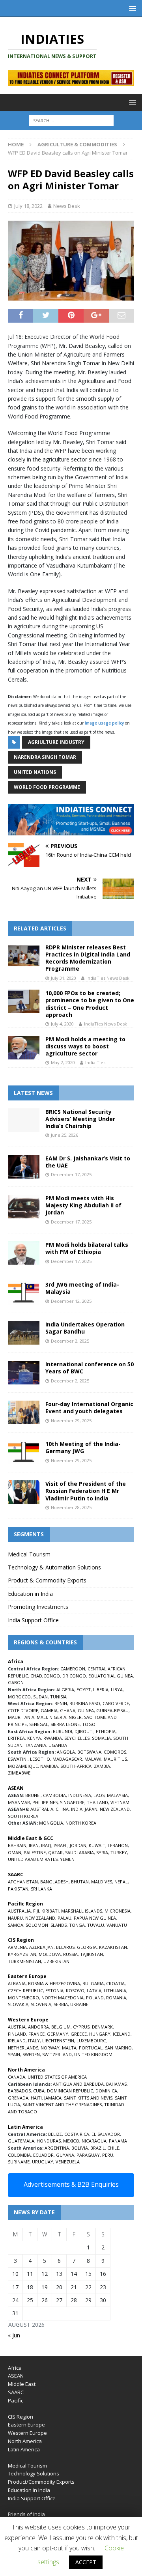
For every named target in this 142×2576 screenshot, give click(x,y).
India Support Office (33, 1620)
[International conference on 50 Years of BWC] (24, 1373)
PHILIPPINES (45, 1802)
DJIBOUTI (84, 1731)
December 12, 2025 (71, 1301)
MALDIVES (102, 1882)
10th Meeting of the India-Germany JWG (83, 1447)
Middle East (22, 2384)
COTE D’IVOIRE (23, 1710)
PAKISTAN (18, 1889)
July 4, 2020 (62, 1024)
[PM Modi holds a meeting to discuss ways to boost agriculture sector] (24, 1048)
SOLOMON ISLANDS (46, 1925)
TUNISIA (58, 1697)
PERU (108, 2155)
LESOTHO (40, 1759)
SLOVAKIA (18, 2004)
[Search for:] (71, 120)
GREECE (79, 2034)
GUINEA (86, 1710)
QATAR (55, 1852)
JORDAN (78, 1845)
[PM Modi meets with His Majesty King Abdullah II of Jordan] (24, 1207)
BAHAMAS (116, 2084)
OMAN (15, 1852)
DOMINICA (106, 2091)
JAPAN (91, 1809)
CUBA (39, 2091)
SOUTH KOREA (23, 1816)
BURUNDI (63, 1731)
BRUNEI (33, 1795)
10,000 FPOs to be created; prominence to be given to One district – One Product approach (90, 1004)
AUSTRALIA (42, 1809)
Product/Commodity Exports (41, 2482)
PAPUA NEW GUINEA (95, 1918)
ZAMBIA (102, 1766)
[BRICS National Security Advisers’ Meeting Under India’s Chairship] (24, 1120)
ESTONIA (54, 1990)
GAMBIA (49, 1710)
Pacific (16, 2400)
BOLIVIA (80, 2148)
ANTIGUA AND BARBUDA (78, 2084)
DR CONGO (74, 1676)
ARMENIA (17, 1947)
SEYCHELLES (77, 1738)
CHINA (62, 1809)
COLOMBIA (19, 2155)
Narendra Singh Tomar (45, 757)
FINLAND (17, 2034)
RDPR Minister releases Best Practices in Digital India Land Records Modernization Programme (88, 958)
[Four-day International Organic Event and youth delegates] (24, 1412)
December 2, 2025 (70, 1341)
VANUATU (117, 1925)
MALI (42, 1717)
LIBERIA (101, 1690)
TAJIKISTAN (92, 1954)
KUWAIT (97, 1845)
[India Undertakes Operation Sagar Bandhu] (24, 1333)
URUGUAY (43, 2162)
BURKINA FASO (85, 1703)
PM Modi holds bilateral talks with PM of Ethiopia (87, 1248)
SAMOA (16, 1925)
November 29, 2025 (71, 1421)
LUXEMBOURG (92, 2041)
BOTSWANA (89, 1752)
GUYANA (65, 2155)
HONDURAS (49, 2141)
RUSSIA (70, 1954)
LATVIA (94, 1990)
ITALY (34, 2041)
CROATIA (115, 1983)
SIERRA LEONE (65, 1724)
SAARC (16, 2392)
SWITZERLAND (57, 2054)
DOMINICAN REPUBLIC (70, 2091)
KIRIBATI (50, 1911)
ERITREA (16, 1738)
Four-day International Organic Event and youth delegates (89, 1408)
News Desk (67, 206)
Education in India (30, 1594)
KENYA (34, 1738)
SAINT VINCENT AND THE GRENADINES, (63, 2104)
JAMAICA (53, 2098)
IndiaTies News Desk (108, 978)
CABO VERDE (116, 1703)
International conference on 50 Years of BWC (90, 1368)
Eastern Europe (26, 2425)
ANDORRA (38, 2027)
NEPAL (121, 1882)
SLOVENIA (41, 2004)
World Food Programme (47, 787)
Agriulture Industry (56, 742)
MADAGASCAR (67, 1759)
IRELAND (17, 2041)
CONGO (52, 1676)
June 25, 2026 (64, 1135)
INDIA (77, 1809)
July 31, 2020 (64, 978)
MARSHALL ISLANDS (82, 1911)
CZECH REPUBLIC (25, 1990)
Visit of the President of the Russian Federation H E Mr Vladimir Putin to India (86, 1491)
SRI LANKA (41, 1889)
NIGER (75, 1717)
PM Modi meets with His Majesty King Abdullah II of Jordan (83, 1205)
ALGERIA (65, 1690)
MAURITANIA (21, 1717)
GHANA (68, 1710)
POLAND (95, 1998)
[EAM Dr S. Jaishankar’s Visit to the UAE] (24, 1167)
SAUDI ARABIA (79, 1852)
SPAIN (14, 2054)
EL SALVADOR (106, 2134)
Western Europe (27, 2433)
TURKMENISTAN (24, 1961)
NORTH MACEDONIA (63, 1998)
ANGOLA (66, 1752)
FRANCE (36, 2034)
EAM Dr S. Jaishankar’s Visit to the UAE (88, 1162)
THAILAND (97, 1802)
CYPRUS (81, 2027)
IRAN (34, 1845)
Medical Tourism (29, 1554)
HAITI (36, 2098)
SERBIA (61, 2004)
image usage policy (104, 723)
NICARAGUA (94, 2141)
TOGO (89, 1724)
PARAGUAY (88, 2155)
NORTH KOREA (81, 1823)
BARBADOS (19, 2091)
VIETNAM (120, 1802)
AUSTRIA (17, 2027)
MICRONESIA (118, 1911)
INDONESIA (80, 1795)
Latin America (24, 2449)
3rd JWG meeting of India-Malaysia (82, 1288)
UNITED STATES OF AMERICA (57, 2077)
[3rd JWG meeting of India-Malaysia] (24, 1293)
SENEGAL (39, 1724)
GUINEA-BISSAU (112, 1710)
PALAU (64, 1918)
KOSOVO (75, 1990)
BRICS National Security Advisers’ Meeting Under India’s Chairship (80, 1119)
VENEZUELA (68, 2162)
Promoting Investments (38, 1607)
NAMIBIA (49, 1766)
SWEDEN (31, 2054)
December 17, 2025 (71, 1174)
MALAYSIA (117, 1795)
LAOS (99, 1795)
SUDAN (40, 1697)
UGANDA (58, 1745)
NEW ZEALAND (115, 1809)
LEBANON (118, 1845)
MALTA (69, 2048)
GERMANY (58, 2034)
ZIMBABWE (19, 1773)
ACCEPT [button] (86, 2562)
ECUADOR (43, 2155)
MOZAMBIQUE (23, 1766)
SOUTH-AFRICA (76, 1766)
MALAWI (93, 1759)
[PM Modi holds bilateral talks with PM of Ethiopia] (24, 1253)
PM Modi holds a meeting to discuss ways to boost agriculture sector (85, 1046)
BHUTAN (80, 1882)
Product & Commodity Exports (47, 1580)
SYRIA (102, 1852)
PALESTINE (35, 1852)
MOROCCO (19, 1697)
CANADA (17, 2077)
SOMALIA (101, 1738)
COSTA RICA (77, 2134)
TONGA (77, 1925)
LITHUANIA (115, 1990)
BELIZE (55, 2134)
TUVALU (96, 1925)
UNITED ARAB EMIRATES (33, 1859)
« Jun (14, 2335)
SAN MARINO (118, 2048)
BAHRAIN (17, 1845)
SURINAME (19, 2162)
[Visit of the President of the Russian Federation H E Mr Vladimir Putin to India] (24, 1492)
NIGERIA (58, 1717)
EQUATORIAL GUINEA (111, 1676)
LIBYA (117, 1690)
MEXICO (71, 2141)
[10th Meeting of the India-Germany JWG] (24, 1452)
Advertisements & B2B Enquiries (71, 2184)
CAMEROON (73, 1669)
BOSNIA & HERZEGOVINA (54, 1983)
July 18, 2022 (28, 206)
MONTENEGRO (23, 1998)
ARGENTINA (57, 2148)
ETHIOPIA (106, 1731)
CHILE (113, 2148)
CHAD (36, 1676)
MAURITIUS (115, 1759)
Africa (15, 2368)
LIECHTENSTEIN (58, 2041)
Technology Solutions (34, 2473)
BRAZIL (98, 2148)
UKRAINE (79, 2004)
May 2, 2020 (63, 1062)
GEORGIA (87, 1947)
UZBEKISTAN (56, 1961)
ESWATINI (18, 1759)
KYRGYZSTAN (22, 1954)
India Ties (95, 1062)
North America (25, 2441)
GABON (16, 1682)
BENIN (61, 1703)
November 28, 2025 (71, 1507)
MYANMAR (19, 1802)
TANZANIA (35, 1745)
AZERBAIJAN (41, 1947)
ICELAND (122, 2034)
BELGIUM (61, 2027)
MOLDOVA (50, 1954)
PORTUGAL (91, 2048)
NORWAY (50, 2048)
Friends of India (26, 2514)
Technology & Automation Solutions (54, 1567)
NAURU (15, 1918)
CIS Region (21, 2417)
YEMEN (67, 1859)
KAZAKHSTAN (113, 1947)
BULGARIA (93, 1983)
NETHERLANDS (23, 2048)
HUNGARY (100, 2034)
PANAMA (118, 2141)
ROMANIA (116, 1998)
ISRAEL (61, 1845)
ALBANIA (17, 1983)
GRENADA (18, 2098)
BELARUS (65, 1947)
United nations (35, 772)
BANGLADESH (54, 1882)
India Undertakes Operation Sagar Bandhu (85, 1328)
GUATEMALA (21, 2141)
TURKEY (119, 1852)
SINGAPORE (72, 1802)
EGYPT (84, 1690)
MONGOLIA (51, 1823)
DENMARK (102, 2027)
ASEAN (16, 1788)
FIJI (36, 1911)
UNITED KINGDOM (93, 2054)
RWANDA (53, 1738)
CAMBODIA (54, 1795)
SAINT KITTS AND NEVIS (88, 2098)
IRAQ (46, 1845)
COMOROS (115, 1752)
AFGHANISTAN (23, 1882)
